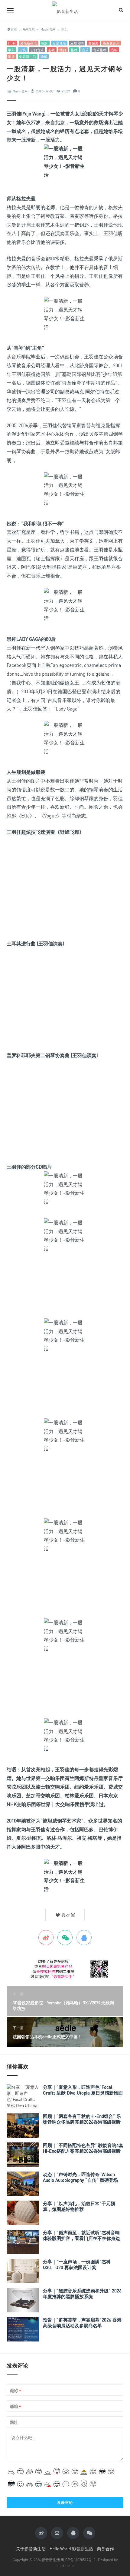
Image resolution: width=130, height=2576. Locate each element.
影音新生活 (28, 57)
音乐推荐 (100, 50)
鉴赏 (52, 50)
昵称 (15, 2391)
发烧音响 (77, 43)
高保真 (93, 43)
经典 (63, 50)
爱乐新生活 (29, 43)
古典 (23, 50)
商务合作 (106, 2549)
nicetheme (65, 2566)
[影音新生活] (65, 10)
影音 (11, 57)
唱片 (45, 43)
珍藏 (44, 57)
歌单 (11, 50)
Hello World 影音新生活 (71, 2549)
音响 (114, 50)
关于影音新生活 (31, 2549)
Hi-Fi (12, 43)
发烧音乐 (59, 43)
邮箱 (15, 2406)
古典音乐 (37, 50)
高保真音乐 (111, 43)
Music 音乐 (20, 91)
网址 (14, 2422)
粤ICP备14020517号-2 (78, 2560)
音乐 (85, 50)
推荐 (74, 50)
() (68, 1915)
